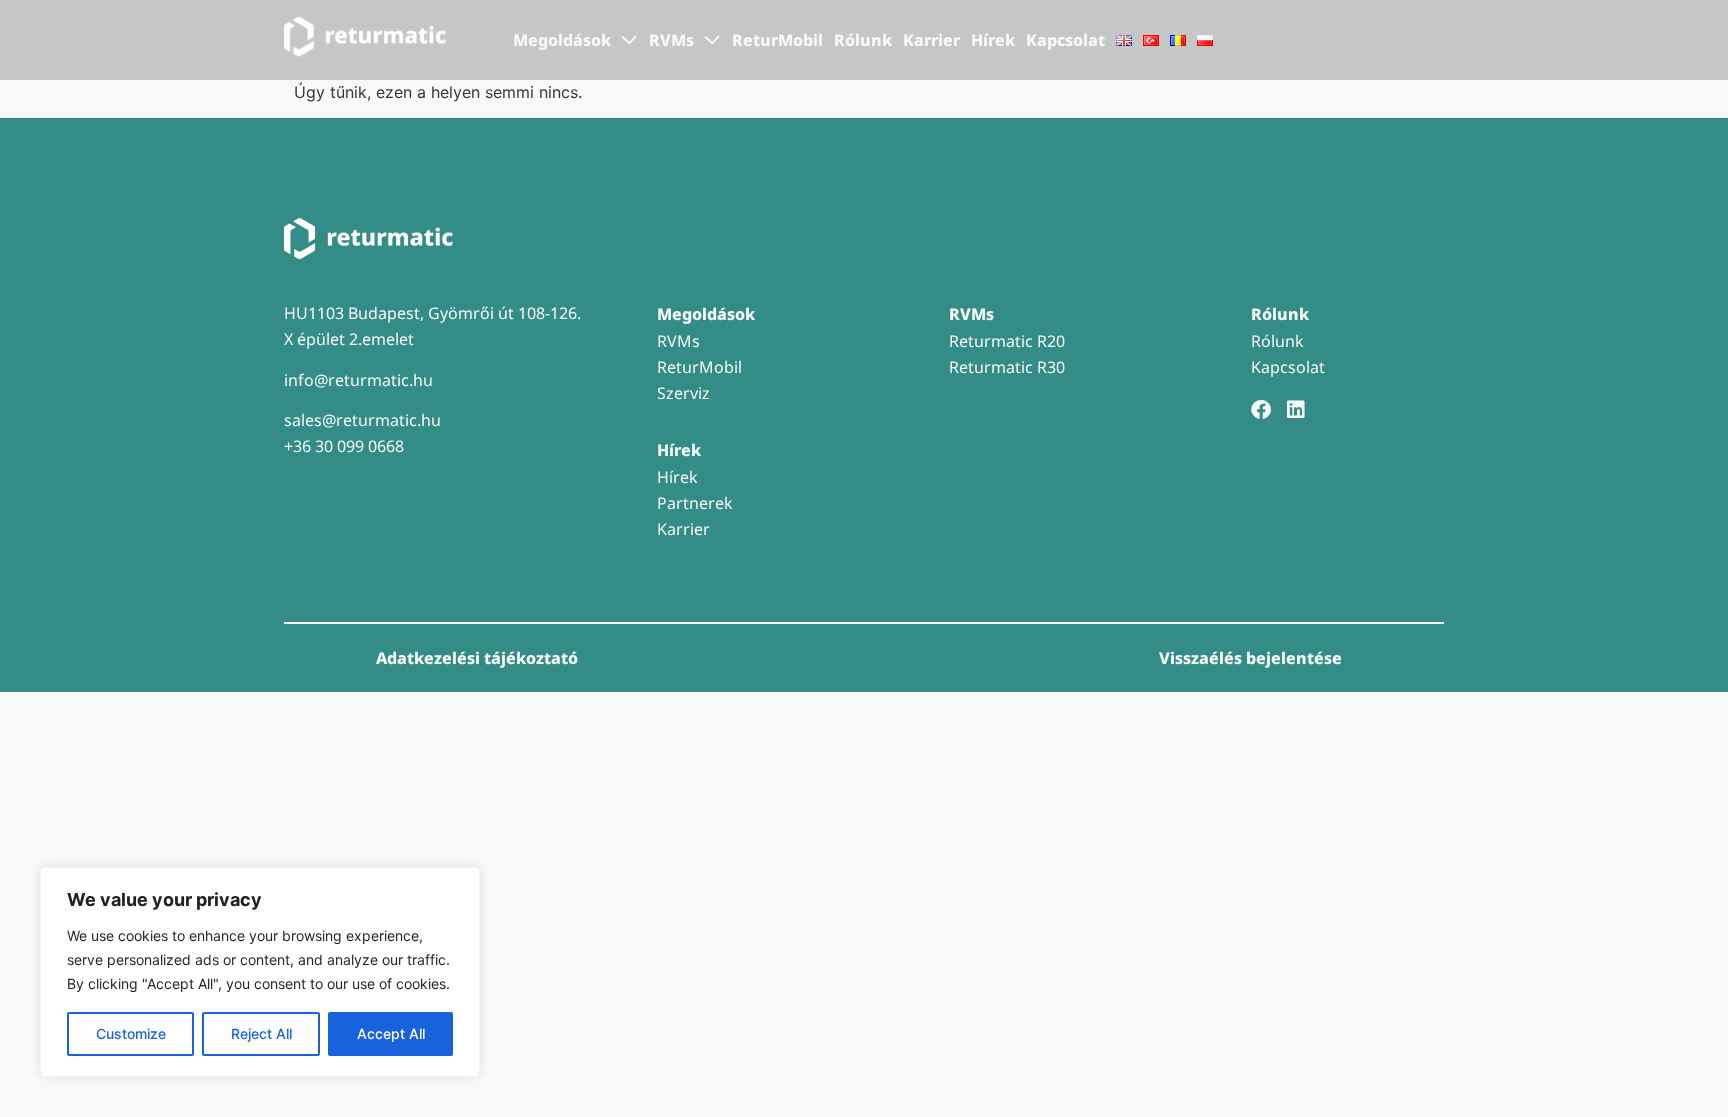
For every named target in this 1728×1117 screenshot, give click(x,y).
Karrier (931, 40)
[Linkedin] (1296, 410)
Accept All (391, 1033)
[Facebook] (1261, 410)
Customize (131, 1033)
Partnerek (695, 503)
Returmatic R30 (1007, 367)
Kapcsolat (1065, 40)
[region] (260, 972)
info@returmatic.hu (358, 380)
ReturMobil (777, 40)
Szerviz (683, 393)
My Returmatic (1362, 41)
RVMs (678, 341)
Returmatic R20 (1007, 341)
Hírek (993, 40)
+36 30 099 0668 (344, 446)
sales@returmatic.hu (362, 420)
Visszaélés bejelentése (1250, 658)
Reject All (261, 1033)
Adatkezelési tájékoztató (477, 658)
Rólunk (863, 40)
